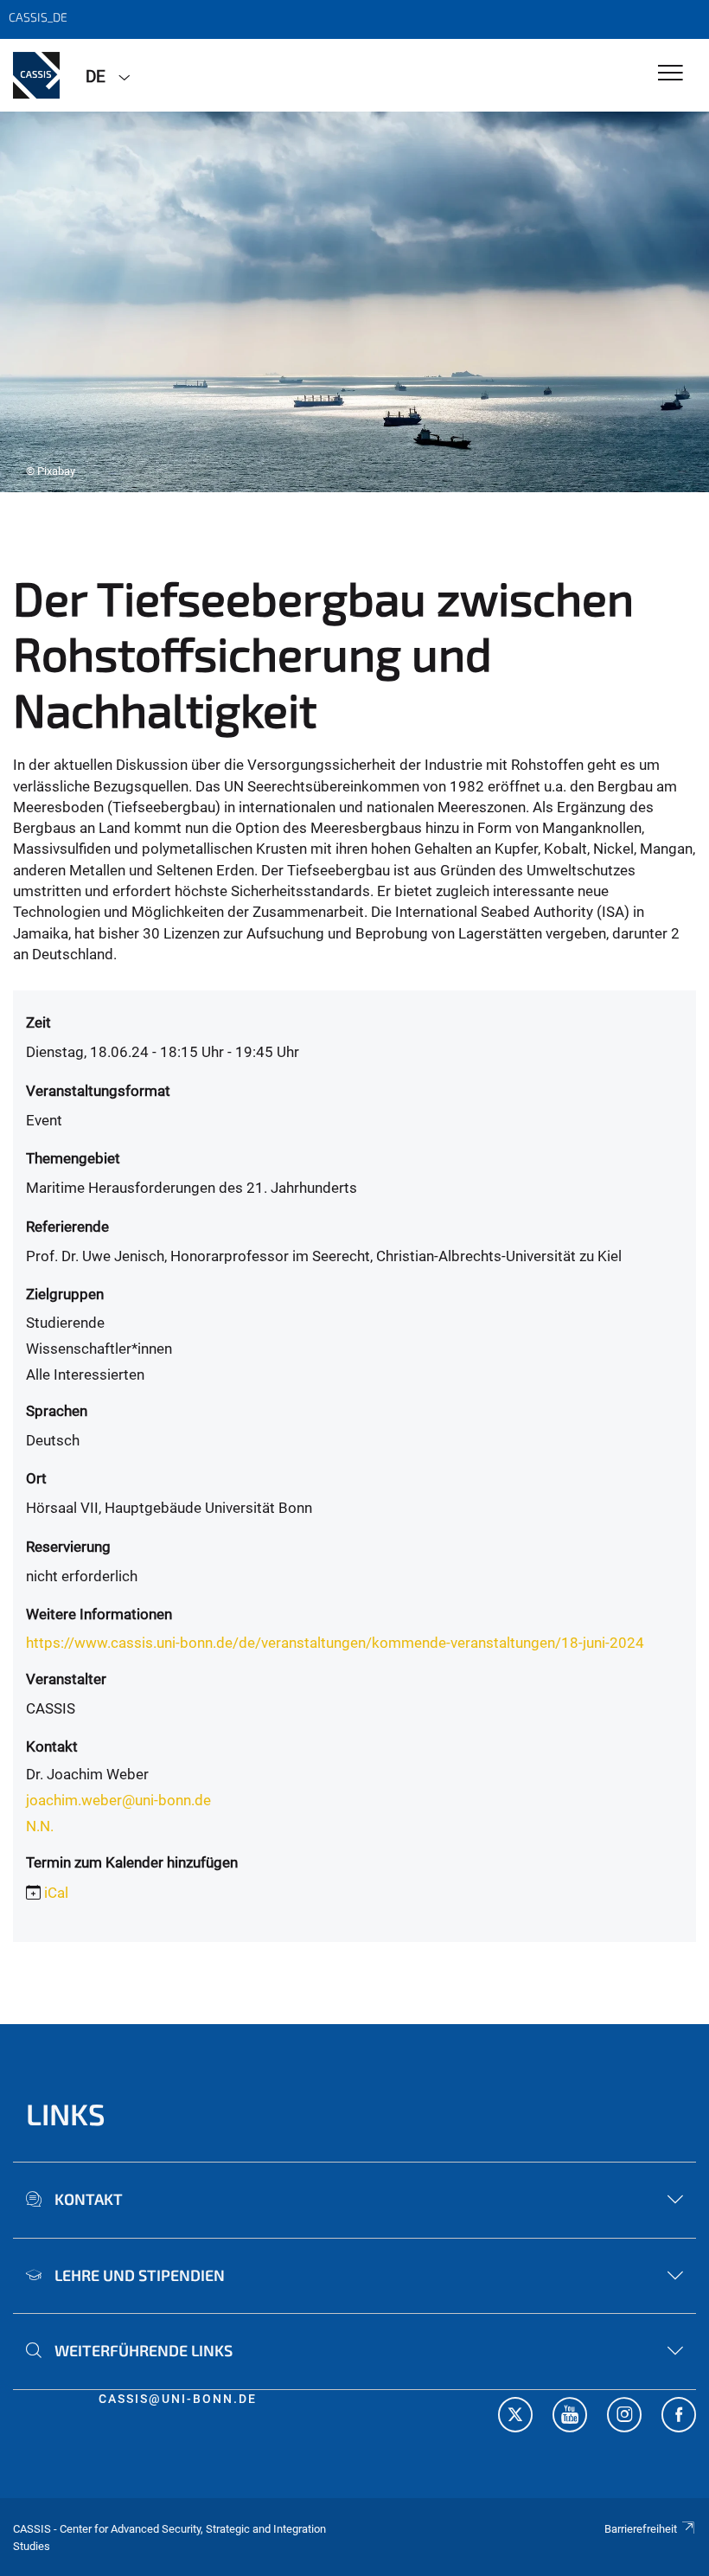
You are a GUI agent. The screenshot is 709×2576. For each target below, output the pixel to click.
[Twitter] (515, 2417)
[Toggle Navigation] (671, 74)
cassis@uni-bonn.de (178, 2399)
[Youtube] (570, 2417)
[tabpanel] (354, 302)
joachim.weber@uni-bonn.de (118, 1800)
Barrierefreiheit (641, 2529)
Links (66, 2114)
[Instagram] (624, 2417)
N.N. (40, 1826)
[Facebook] (679, 2417)
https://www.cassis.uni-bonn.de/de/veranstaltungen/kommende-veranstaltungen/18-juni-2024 (335, 1643)
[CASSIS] (36, 75)
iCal (56, 1893)
